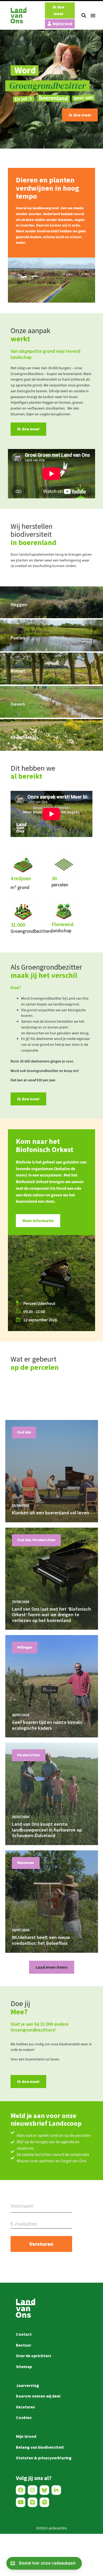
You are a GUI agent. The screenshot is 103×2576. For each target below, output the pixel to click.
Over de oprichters (34, 2356)
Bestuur (24, 2345)
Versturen (41, 2244)
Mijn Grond (26, 2436)
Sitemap (24, 2366)
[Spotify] (44, 2502)
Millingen (25, 1647)
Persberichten (44, 1540)
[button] (84, 15)
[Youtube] (21, 2502)
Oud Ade (24, 1432)
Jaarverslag (27, 2385)
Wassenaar (26, 1863)
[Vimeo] (32, 2502)
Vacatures (25, 2407)
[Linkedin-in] (56, 2490)
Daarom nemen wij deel (38, 2396)
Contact (24, 2334)
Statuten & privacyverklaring (44, 2458)
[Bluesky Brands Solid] (44, 2490)
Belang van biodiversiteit (40, 2447)
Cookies (24, 2417)
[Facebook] (21, 2490)
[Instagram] (32, 2490)
